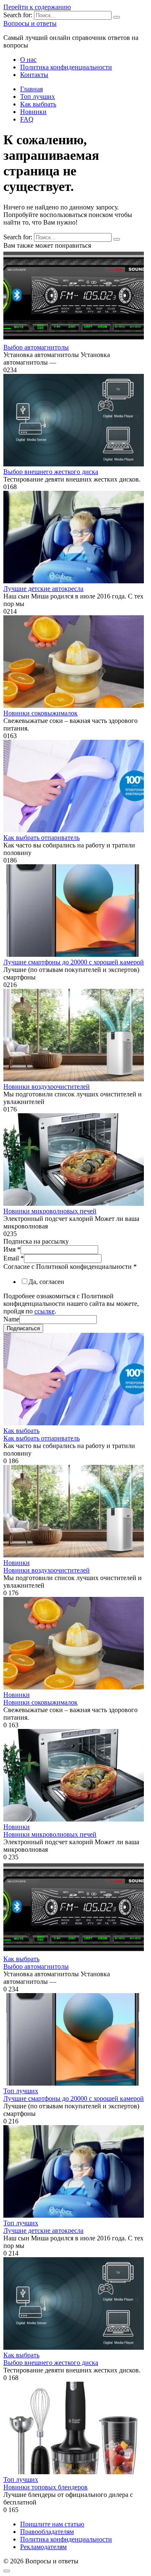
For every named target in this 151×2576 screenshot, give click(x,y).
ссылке (44, 1311)
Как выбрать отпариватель (42, 838)
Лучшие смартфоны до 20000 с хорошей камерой (74, 962)
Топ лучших (38, 97)
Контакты (34, 75)
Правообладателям (47, 2532)
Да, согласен (46, 1282)
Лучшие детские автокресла (43, 589)
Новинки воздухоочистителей (47, 1087)
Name (11, 1319)
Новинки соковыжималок (40, 713)
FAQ (27, 119)
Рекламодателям (43, 2547)
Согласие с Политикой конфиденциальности (70, 1267)
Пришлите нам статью (52, 2524)
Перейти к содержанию (37, 7)
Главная (31, 89)
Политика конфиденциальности (66, 67)
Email (14, 1258)
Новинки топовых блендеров (46, 2487)
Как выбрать (38, 104)
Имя (12, 1249)
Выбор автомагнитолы (36, 347)
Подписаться (23, 1328)
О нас (28, 60)
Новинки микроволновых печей (50, 1211)
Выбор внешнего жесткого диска (51, 472)
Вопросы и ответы (30, 23)
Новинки (33, 112)
